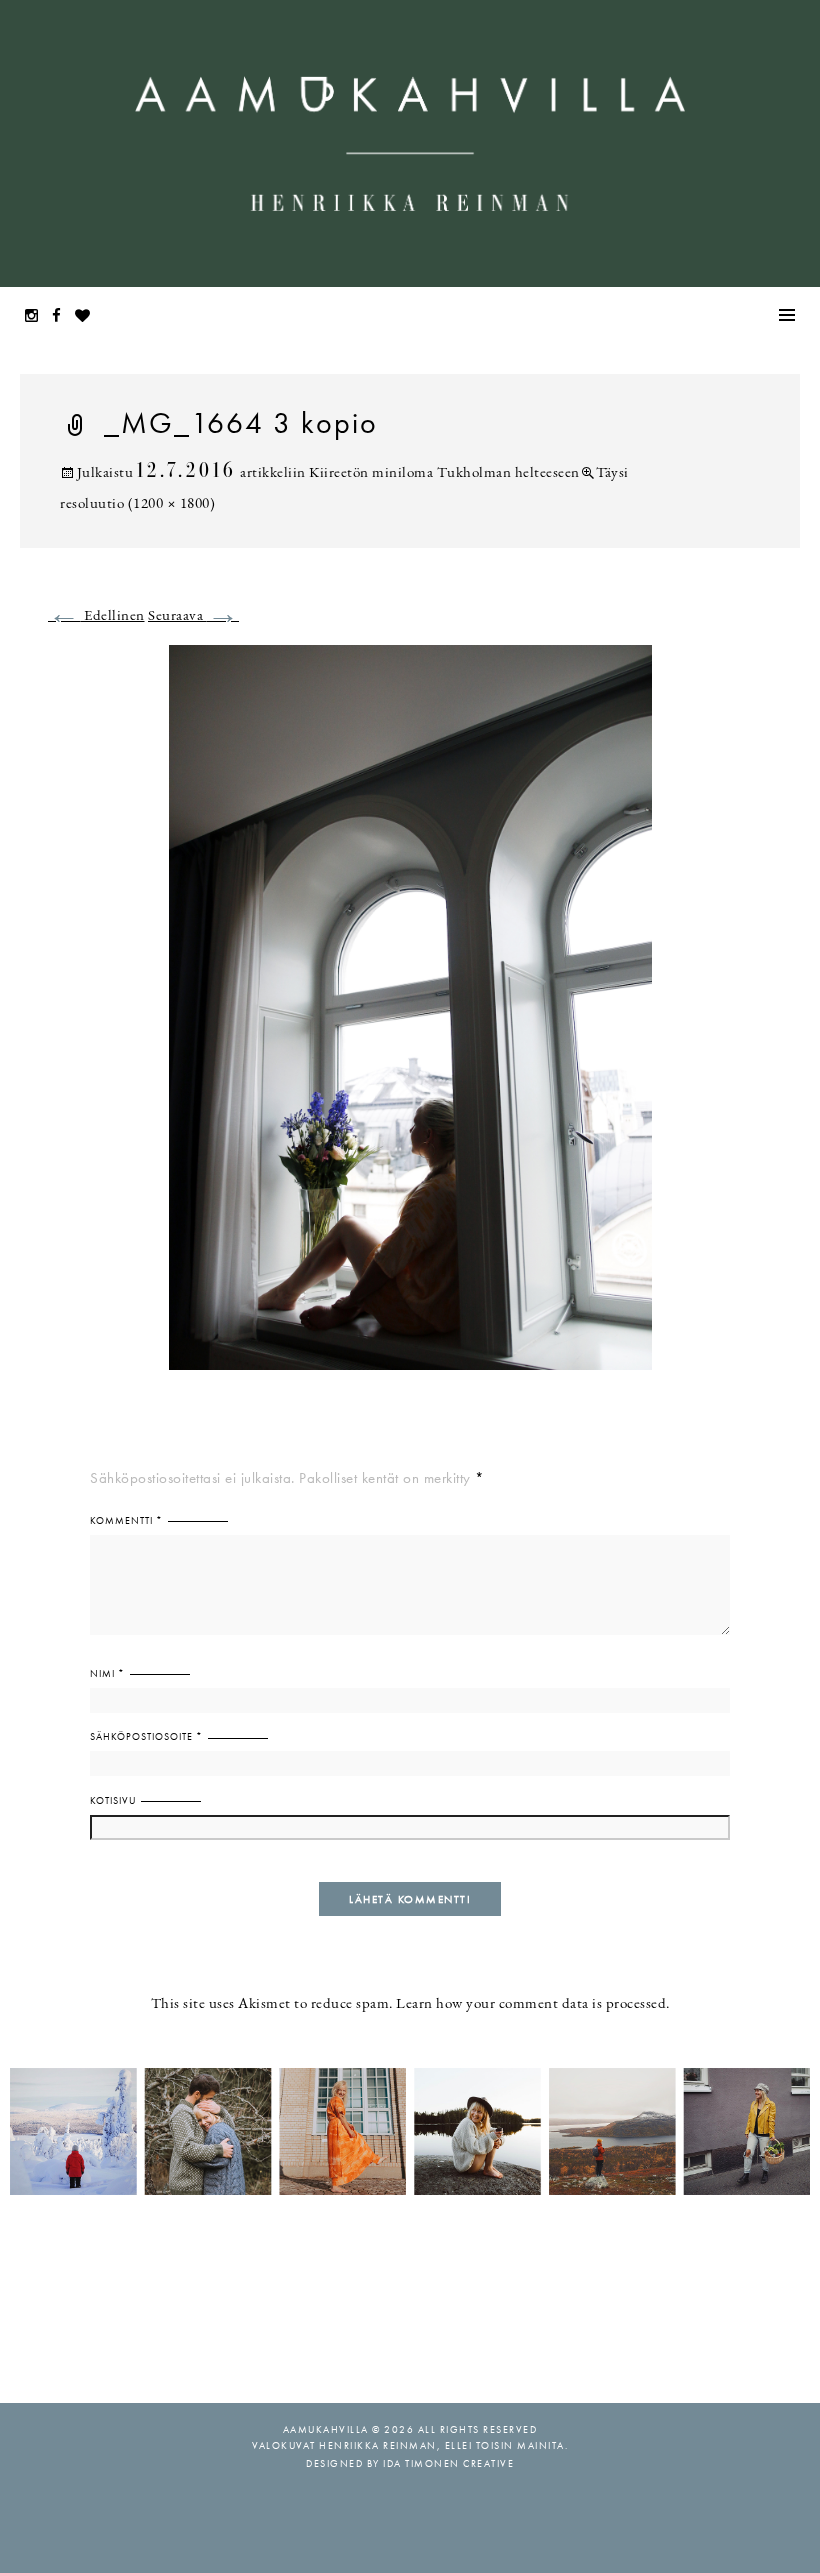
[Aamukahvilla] (410, 143)
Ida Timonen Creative (448, 2463)
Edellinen (96, 616)
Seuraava (193, 616)
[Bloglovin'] (88, 317)
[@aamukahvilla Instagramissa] (410, 2129)
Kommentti (126, 1520)
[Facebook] (62, 317)
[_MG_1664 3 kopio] (410, 1019)
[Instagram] (37, 317)
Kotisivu (113, 1800)
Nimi (107, 1673)
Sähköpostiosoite (146, 1736)
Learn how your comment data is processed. (533, 2004)
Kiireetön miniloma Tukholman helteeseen (444, 473)
